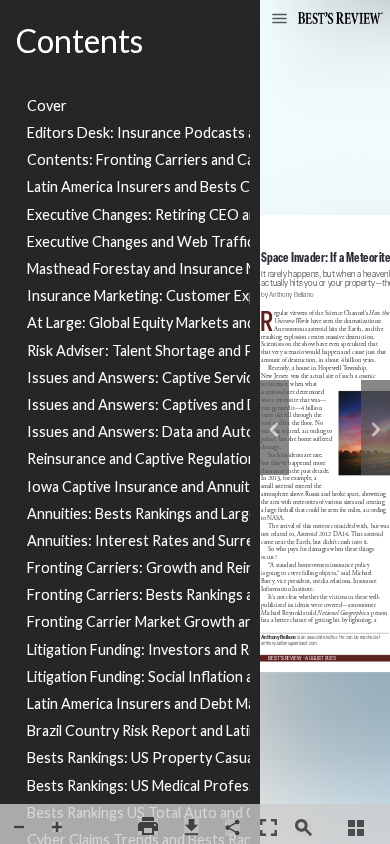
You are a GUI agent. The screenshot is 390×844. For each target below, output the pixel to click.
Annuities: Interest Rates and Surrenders (138, 540)
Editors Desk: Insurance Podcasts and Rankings (138, 132)
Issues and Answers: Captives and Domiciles (138, 404)
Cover (47, 105)
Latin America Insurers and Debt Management (138, 703)
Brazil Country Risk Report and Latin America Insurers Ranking (138, 730)
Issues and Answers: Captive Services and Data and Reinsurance (138, 377)
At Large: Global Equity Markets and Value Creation (138, 322)
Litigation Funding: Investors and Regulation (138, 649)
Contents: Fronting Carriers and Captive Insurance (138, 159)
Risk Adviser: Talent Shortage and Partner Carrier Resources (138, 350)
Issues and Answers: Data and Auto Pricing (138, 431)
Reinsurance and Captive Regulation (138, 458)
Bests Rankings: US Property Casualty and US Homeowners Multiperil (138, 757)
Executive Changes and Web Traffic (138, 241)
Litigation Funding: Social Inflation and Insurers (138, 676)
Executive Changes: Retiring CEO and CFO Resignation (138, 214)
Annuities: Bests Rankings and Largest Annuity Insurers (138, 513)
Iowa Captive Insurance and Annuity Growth (138, 486)
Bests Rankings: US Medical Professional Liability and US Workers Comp (138, 785)
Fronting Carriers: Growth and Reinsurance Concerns (138, 567)
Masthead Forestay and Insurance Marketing (138, 268)
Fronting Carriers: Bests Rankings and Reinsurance (138, 594)
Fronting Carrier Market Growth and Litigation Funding (138, 621)
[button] (279, 20)
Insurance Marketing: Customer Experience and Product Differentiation (138, 295)
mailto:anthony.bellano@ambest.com (292, 642)
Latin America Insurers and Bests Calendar (138, 186)
